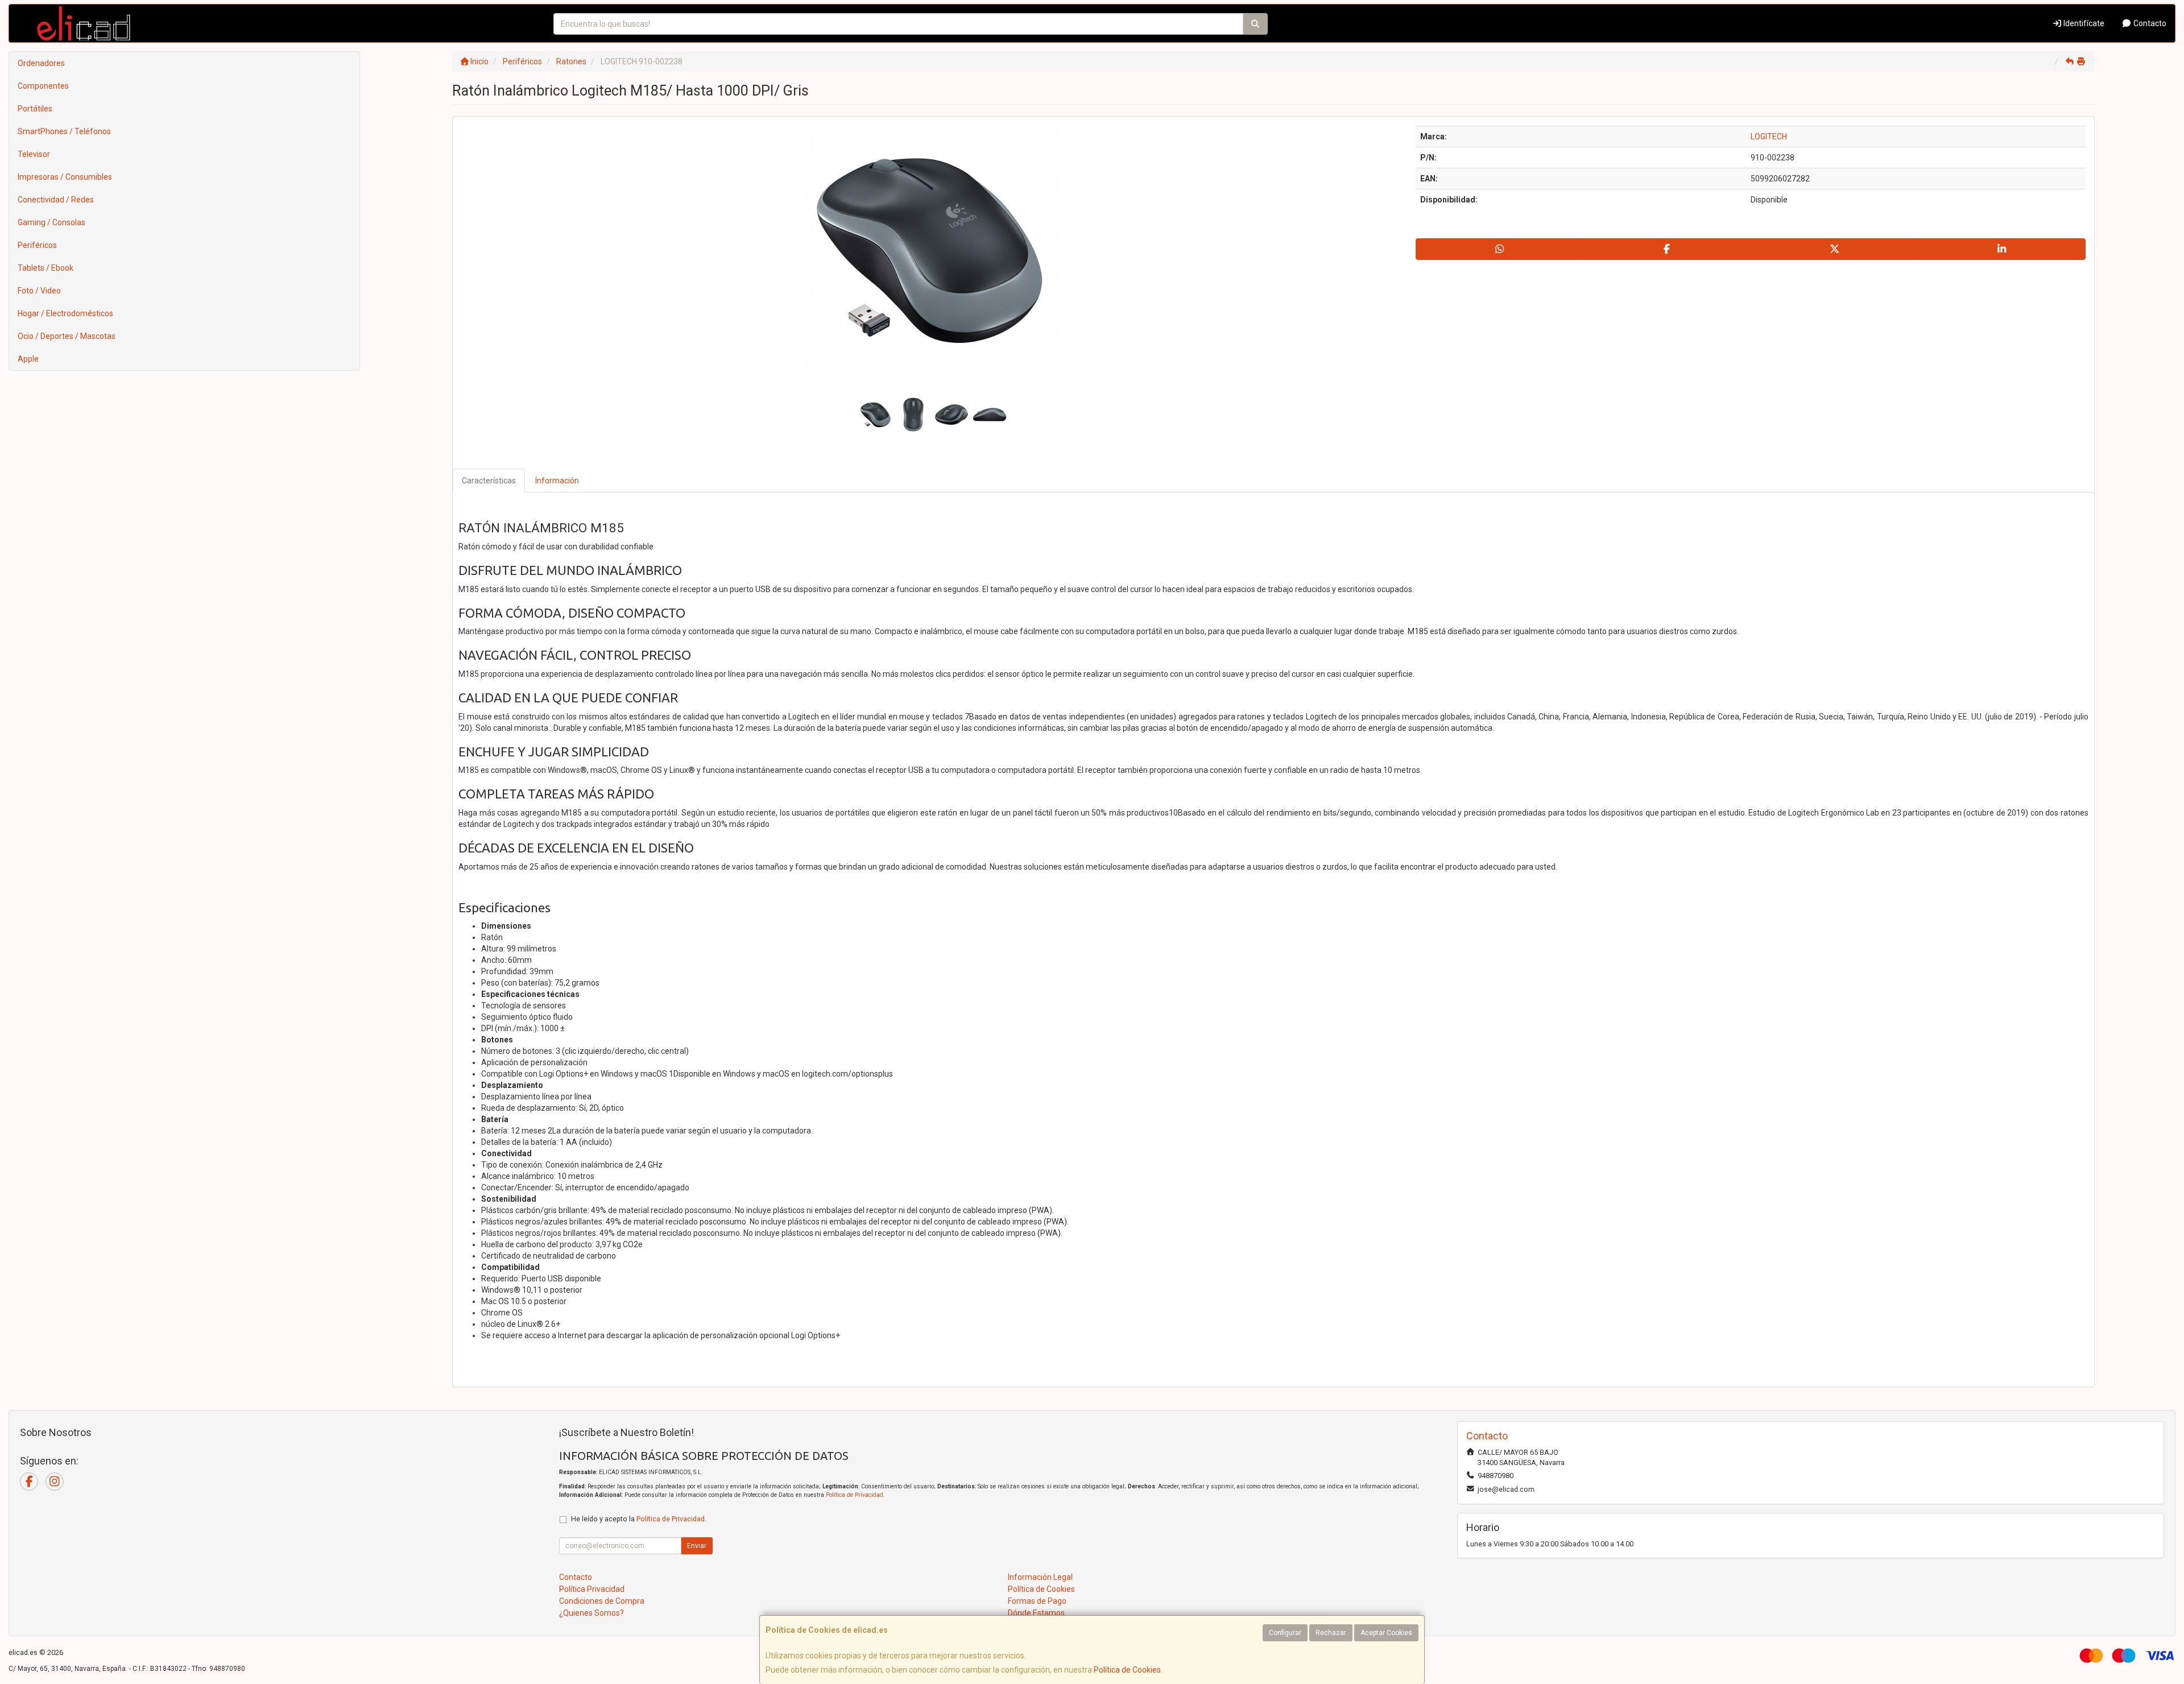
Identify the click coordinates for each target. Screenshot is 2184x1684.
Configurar (1285, 1633)
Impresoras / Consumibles (65, 177)
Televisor (34, 154)
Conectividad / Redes (56, 200)
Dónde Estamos (1036, 1613)
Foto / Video (39, 291)
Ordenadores (41, 63)
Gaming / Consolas (51, 222)
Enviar (697, 1546)
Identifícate (2083, 23)
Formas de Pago (1037, 1601)
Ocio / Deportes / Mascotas (67, 336)
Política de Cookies (1127, 1670)
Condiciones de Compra (602, 1601)
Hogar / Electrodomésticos (65, 313)
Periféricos (37, 245)
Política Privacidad (592, 1589)
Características (489, 481)
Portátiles (35, 109)
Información (557, 481)
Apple (28, 359)
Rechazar (1331, 1633)
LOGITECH (1769, 136)
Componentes (43, 86)
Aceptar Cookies (1386, 1633)
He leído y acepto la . (639, 1519)
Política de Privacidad (855, 1495)
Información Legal (1040, 1577)
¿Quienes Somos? (591, 1613)
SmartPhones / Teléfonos (64, 131)
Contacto (2149, 23)
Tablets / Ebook (45, 268)
